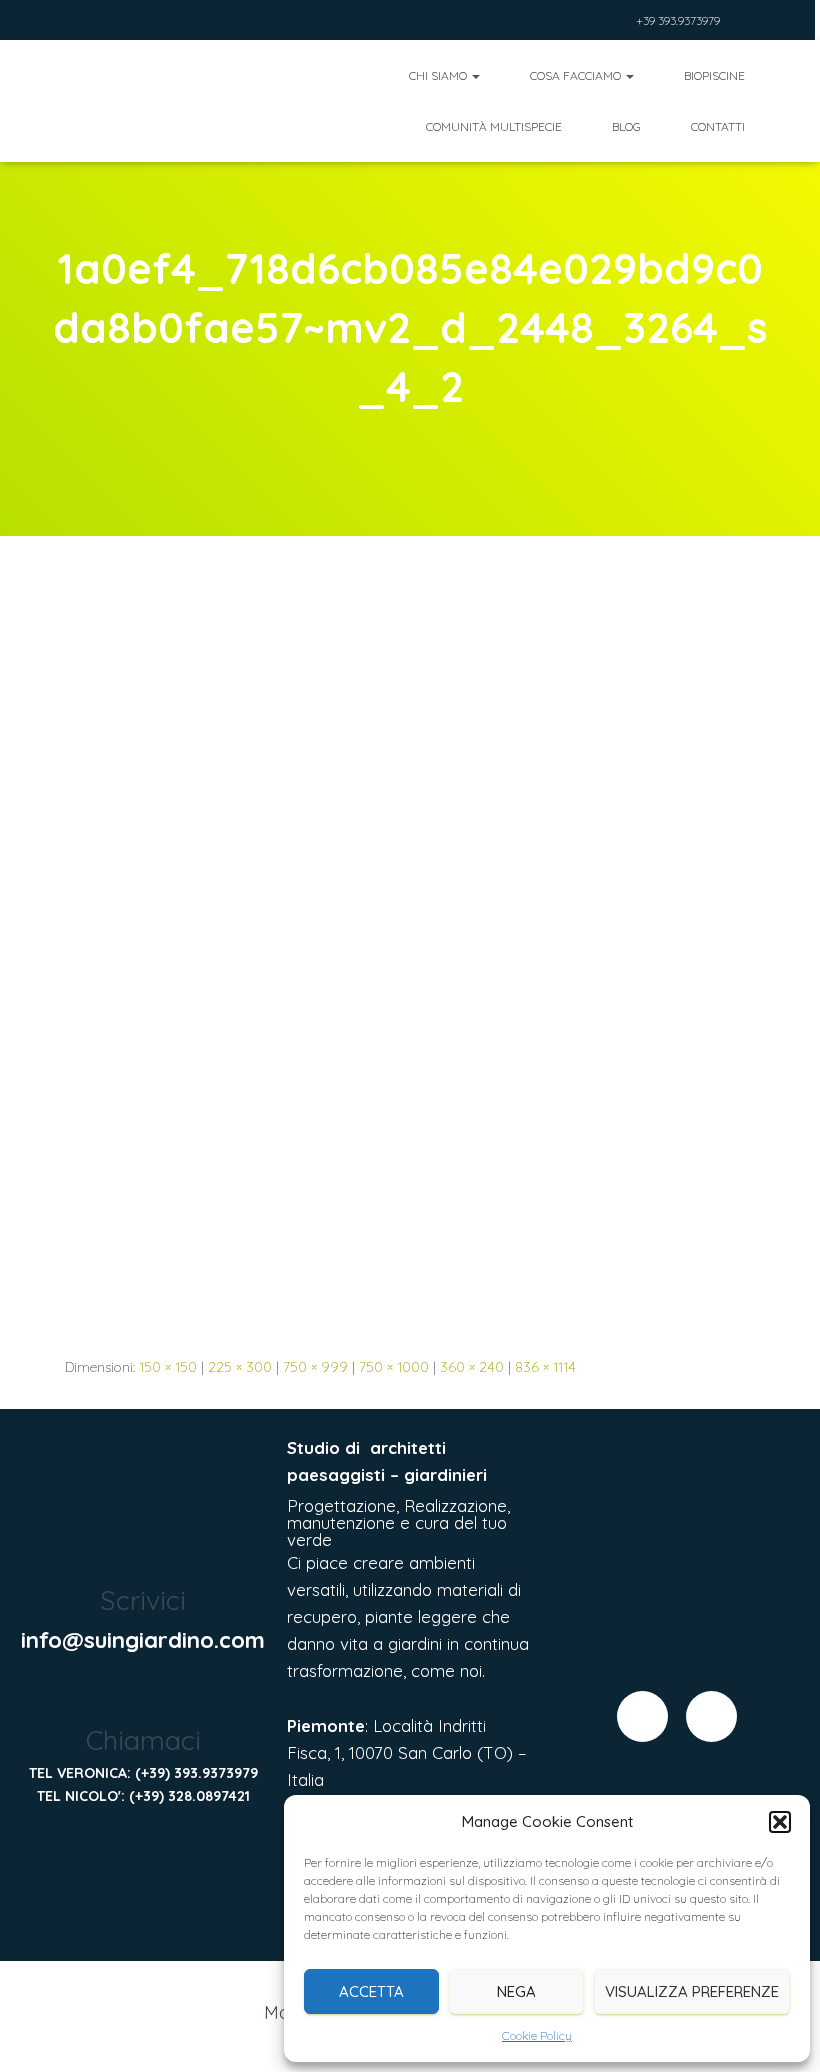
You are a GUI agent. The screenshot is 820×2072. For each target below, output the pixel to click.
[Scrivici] (143, 1555)
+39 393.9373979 (678, 20)
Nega (516, 1991)
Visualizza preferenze (692, 1991)
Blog (626, 126)
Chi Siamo (439, 75)
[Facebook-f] (642, 1716)
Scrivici (143, 1600)
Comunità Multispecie (494, 126)
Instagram (617, 22)
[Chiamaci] (143, 1695)
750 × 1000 (394, 1367)
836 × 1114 (545, 1367)
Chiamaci (143, 1740)
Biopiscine (714, 75)
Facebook (592, 22)
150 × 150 (168, 1367)
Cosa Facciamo (577, 75)
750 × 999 (315, 1367)
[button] (780, 1822)
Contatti (718, 126)
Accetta (371, 1991)
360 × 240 (472, 1367)
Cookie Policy (537, 2035)
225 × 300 (240, 1367)
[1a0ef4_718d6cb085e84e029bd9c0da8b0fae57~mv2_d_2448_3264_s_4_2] (410, 965)
